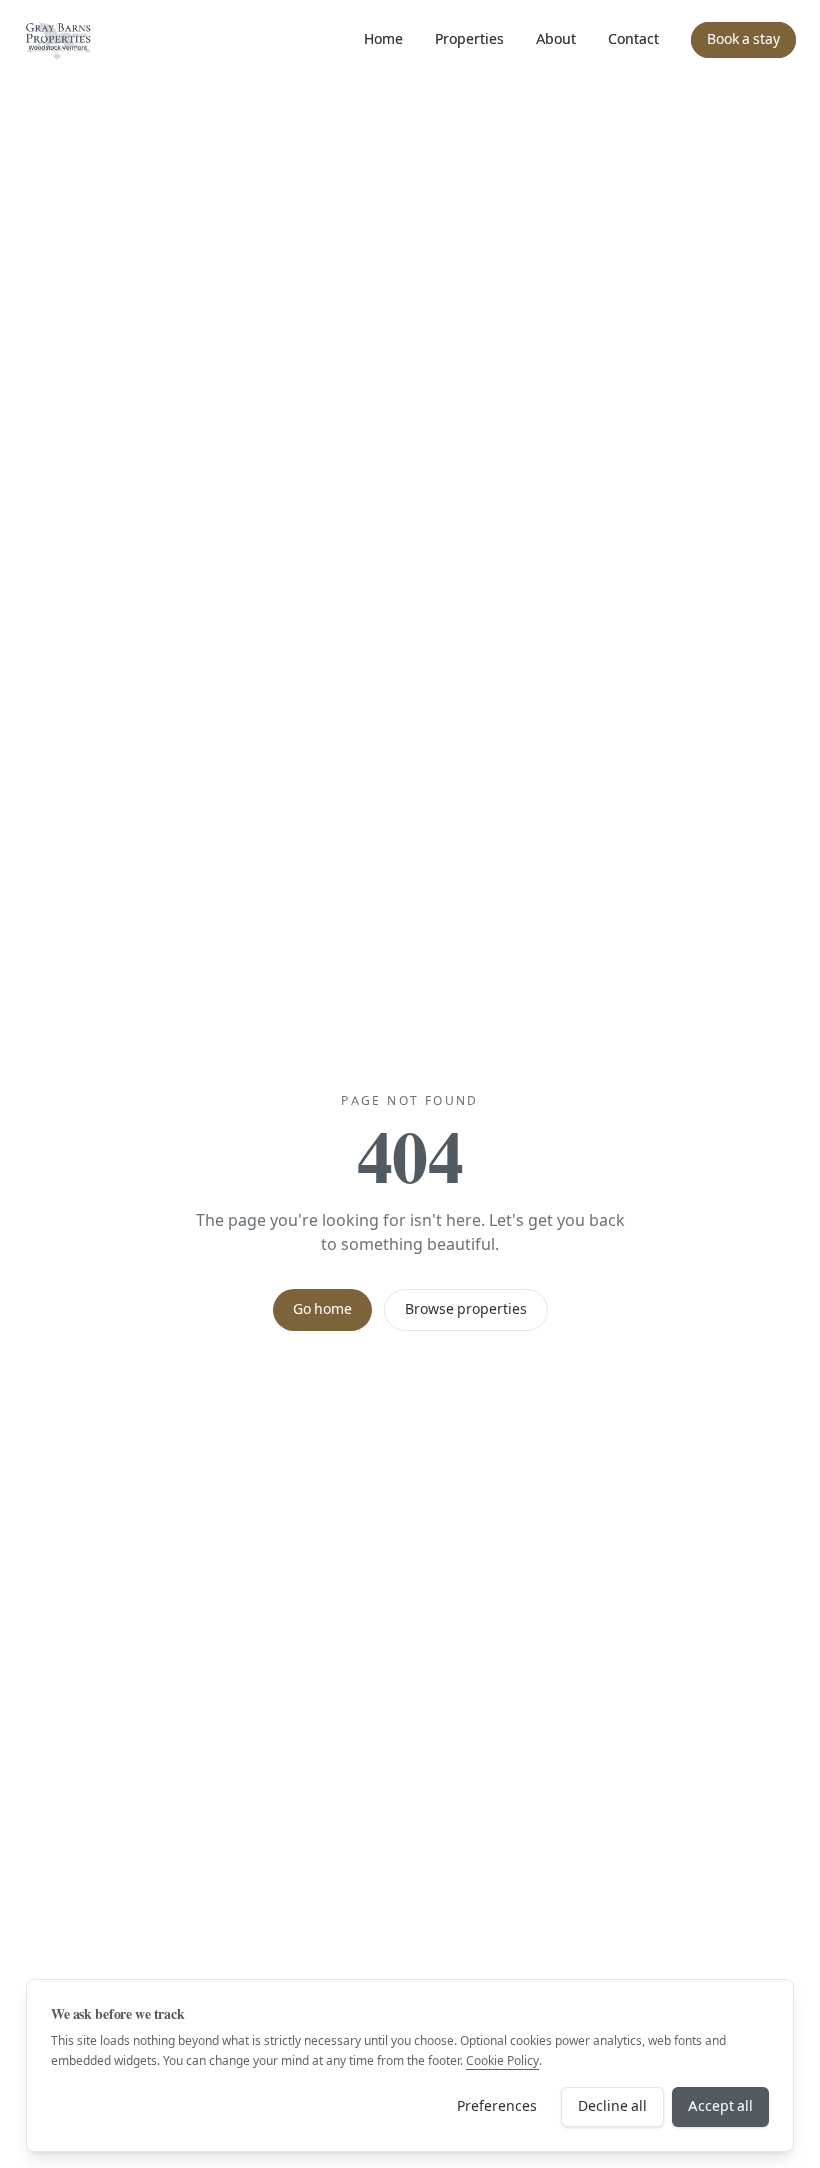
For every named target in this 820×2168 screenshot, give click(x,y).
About (556, 39)
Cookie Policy (502, 2061)
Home (383, 39)
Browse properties (466, 1309)
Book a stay (743, 39)
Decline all (612, 2106)
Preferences (497, 2106)
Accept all (720, 2106)
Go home (322, 1309)
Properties (469, 39)
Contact (633, 39)
